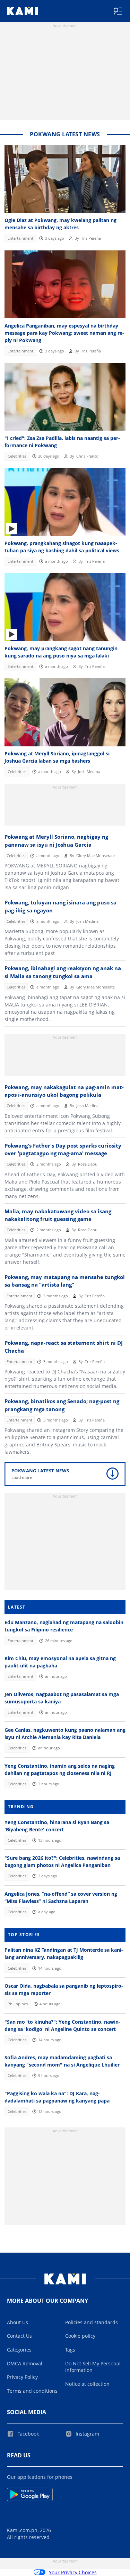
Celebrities (17, 456)
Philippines (18, 2004)
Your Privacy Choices (73, 2572)
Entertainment (20, 238)
